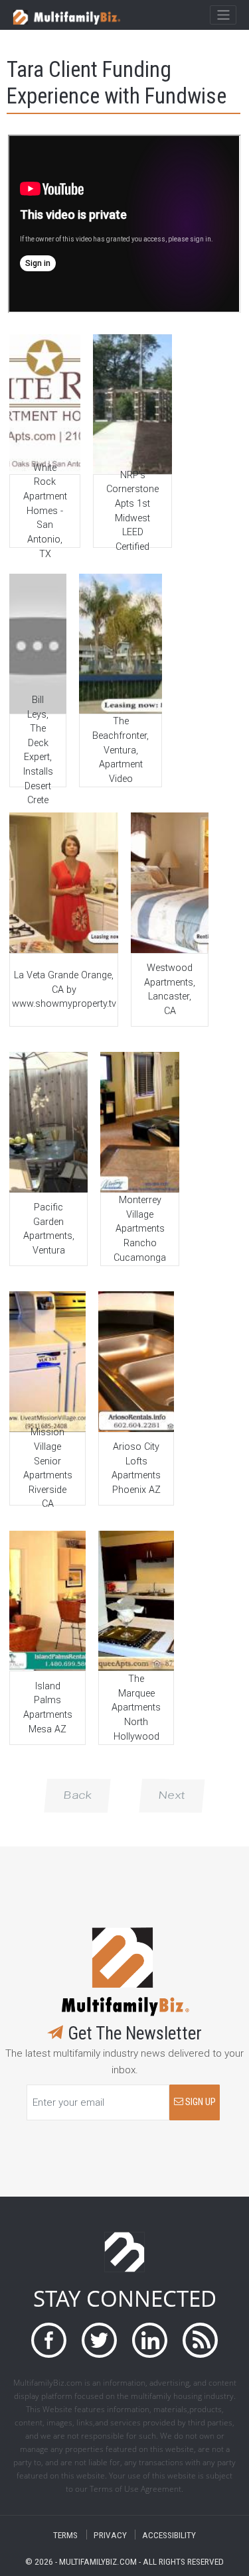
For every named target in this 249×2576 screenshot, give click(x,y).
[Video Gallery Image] (44, 404)
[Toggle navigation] (223, 15)
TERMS (65, 2535)
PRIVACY (110, 2535)
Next (172, 1795)
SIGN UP (200, 2102)
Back (77, 1795)
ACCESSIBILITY (169, 2535)
